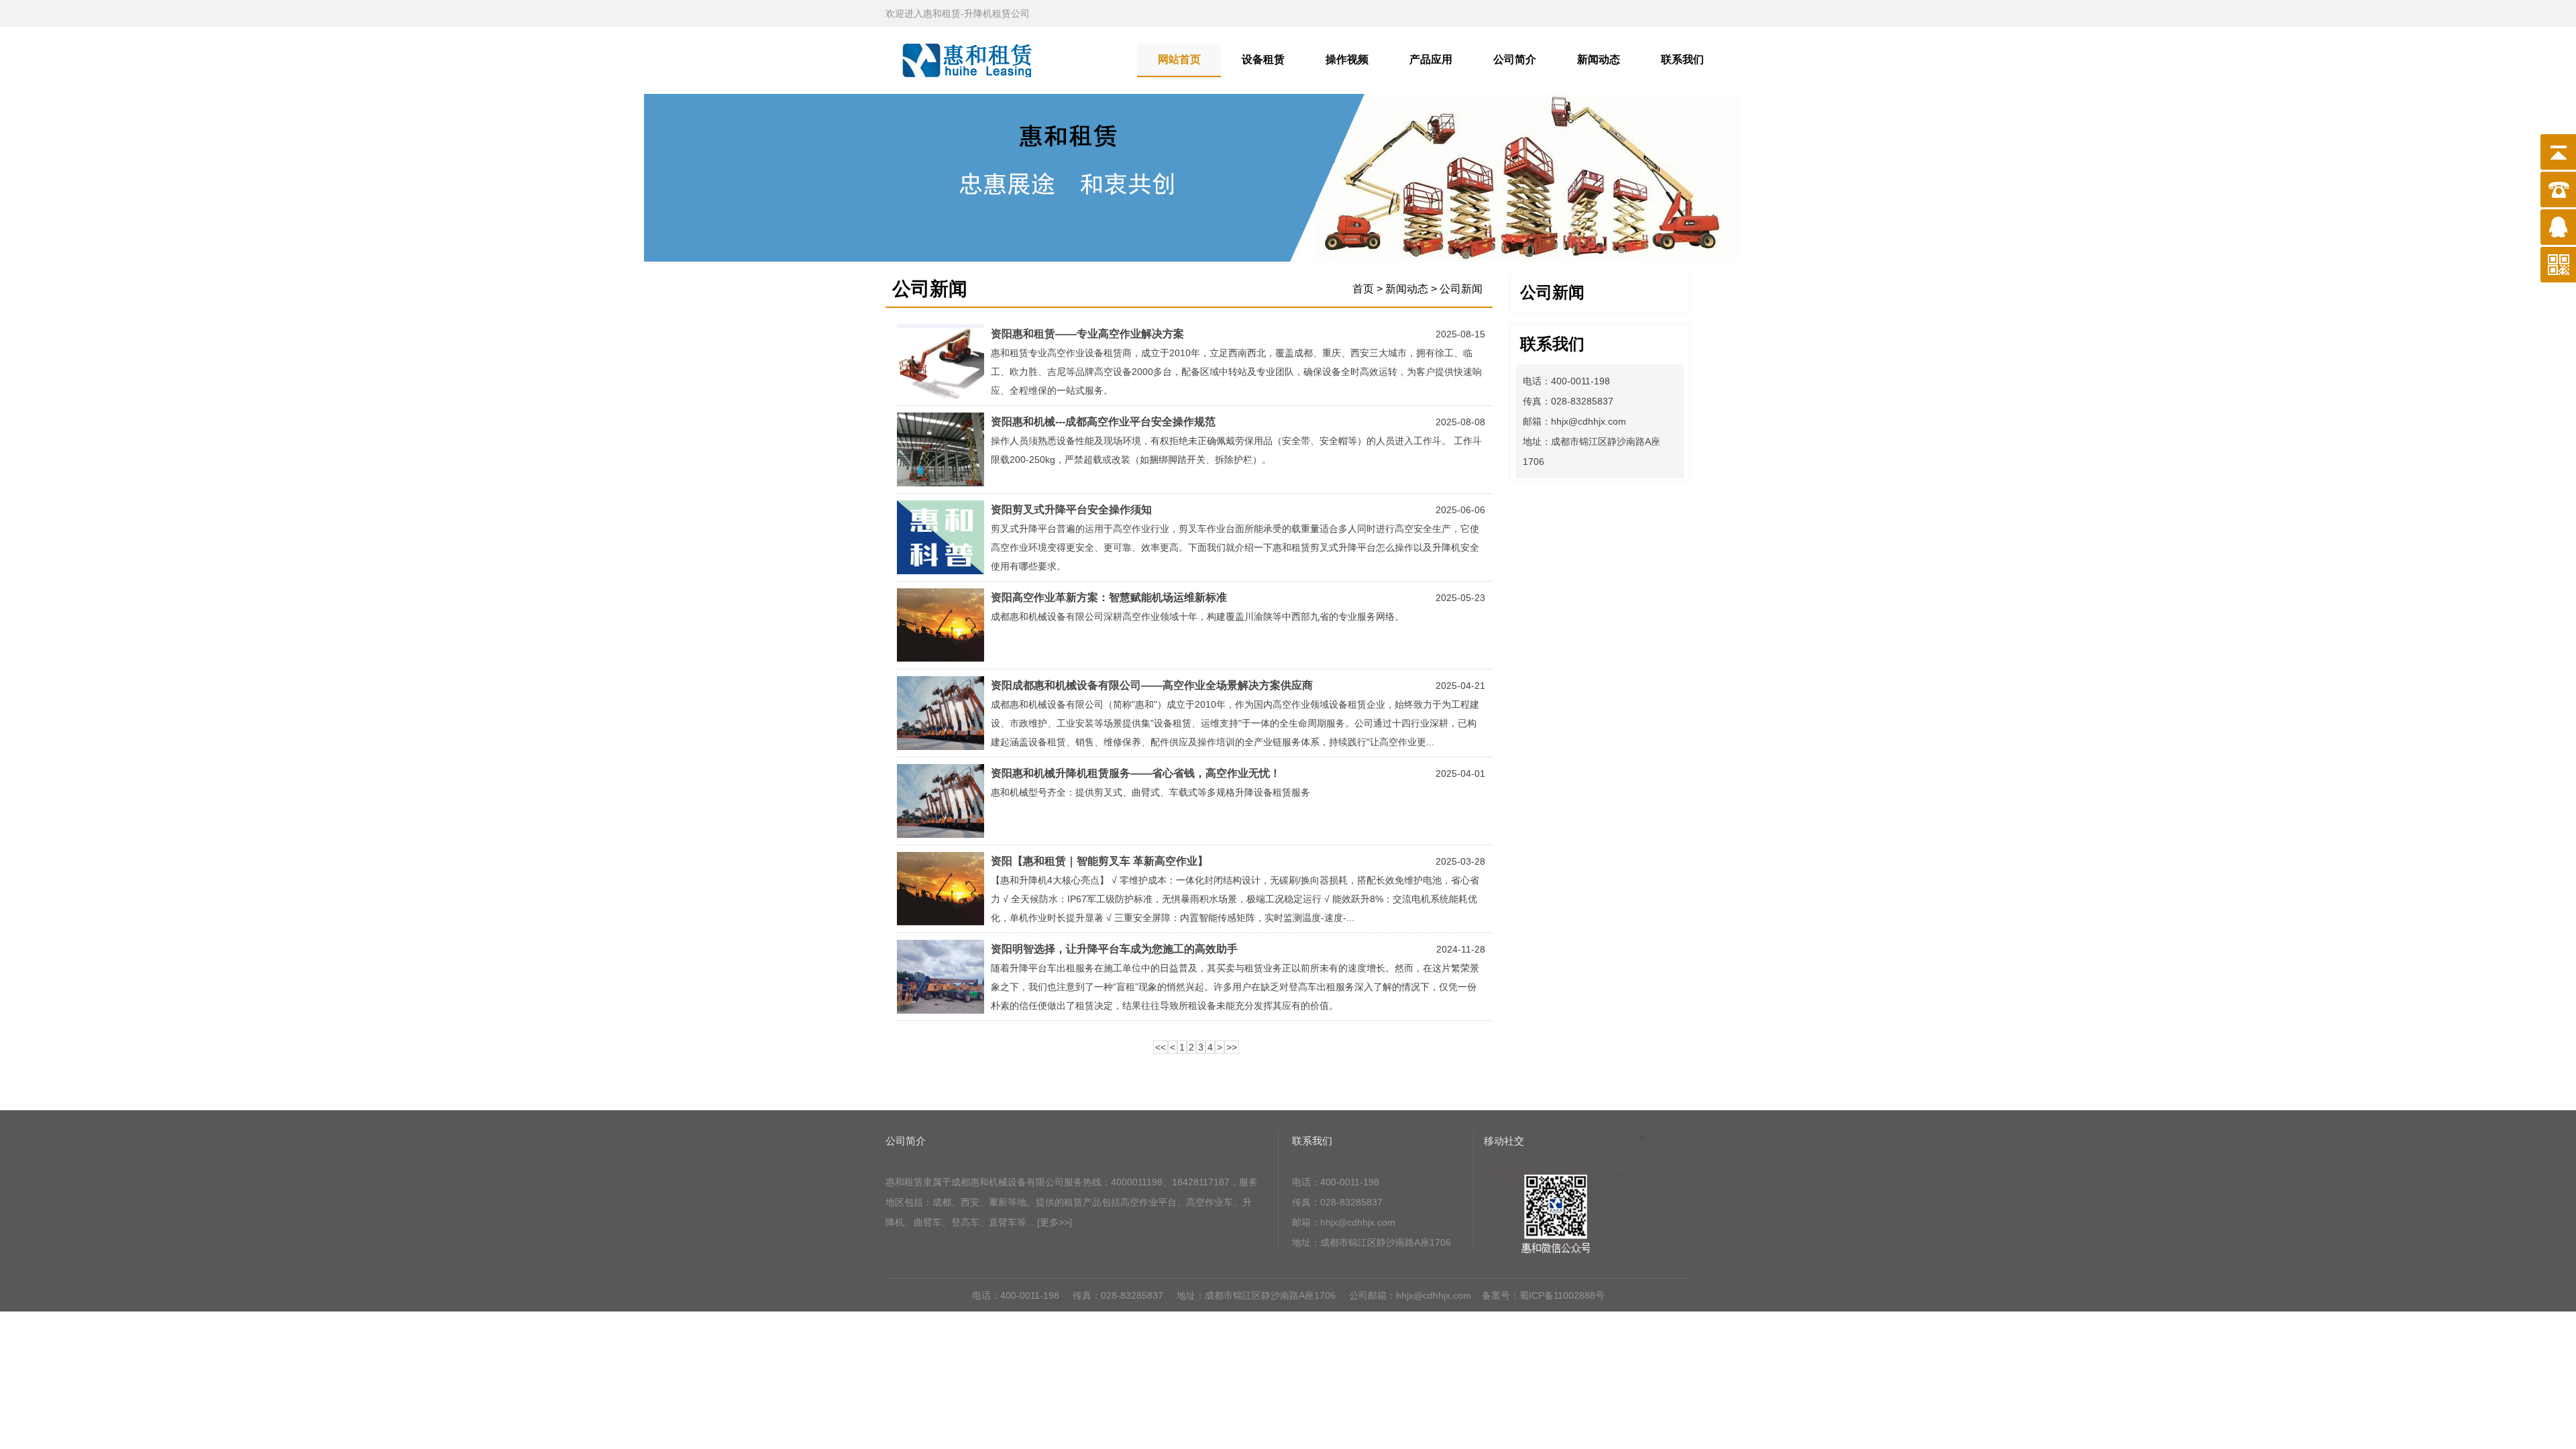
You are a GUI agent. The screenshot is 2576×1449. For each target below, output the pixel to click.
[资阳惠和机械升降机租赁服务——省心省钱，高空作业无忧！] (941, 835)
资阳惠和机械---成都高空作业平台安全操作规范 (1103, 422)
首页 (1363, 289)
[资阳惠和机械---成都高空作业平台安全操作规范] (941, 483)
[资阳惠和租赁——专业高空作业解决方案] (941, 395)
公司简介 (1515, 59)
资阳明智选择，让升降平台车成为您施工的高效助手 (1114, 949)
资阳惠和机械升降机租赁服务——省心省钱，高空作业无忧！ (1136, 773)
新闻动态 (1599, 59)
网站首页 (1179, 59)
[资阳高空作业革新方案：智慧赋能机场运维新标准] (941, 659)
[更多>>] (1055, 1222)
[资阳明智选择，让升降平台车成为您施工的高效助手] (941, 1010)
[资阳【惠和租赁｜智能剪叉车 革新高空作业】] (941, 922)
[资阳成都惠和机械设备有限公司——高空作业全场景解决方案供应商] (941, 747)
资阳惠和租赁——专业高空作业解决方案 (1087, 334)
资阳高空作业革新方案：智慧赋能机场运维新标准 (1109, 597)
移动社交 (1504, 1141)
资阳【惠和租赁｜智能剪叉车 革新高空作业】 (1099, 861)
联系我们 (1682, 59)
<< (1161, 1047)
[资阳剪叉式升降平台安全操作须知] (941, 571)
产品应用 (1431, 59)
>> (1232, 1047)
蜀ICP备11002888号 (1562, 1295)
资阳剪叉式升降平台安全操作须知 (1071, 509)
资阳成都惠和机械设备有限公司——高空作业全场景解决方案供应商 (1152, 685)
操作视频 (1347, 59)
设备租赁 (1263, 59)
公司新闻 (1552, 292)
